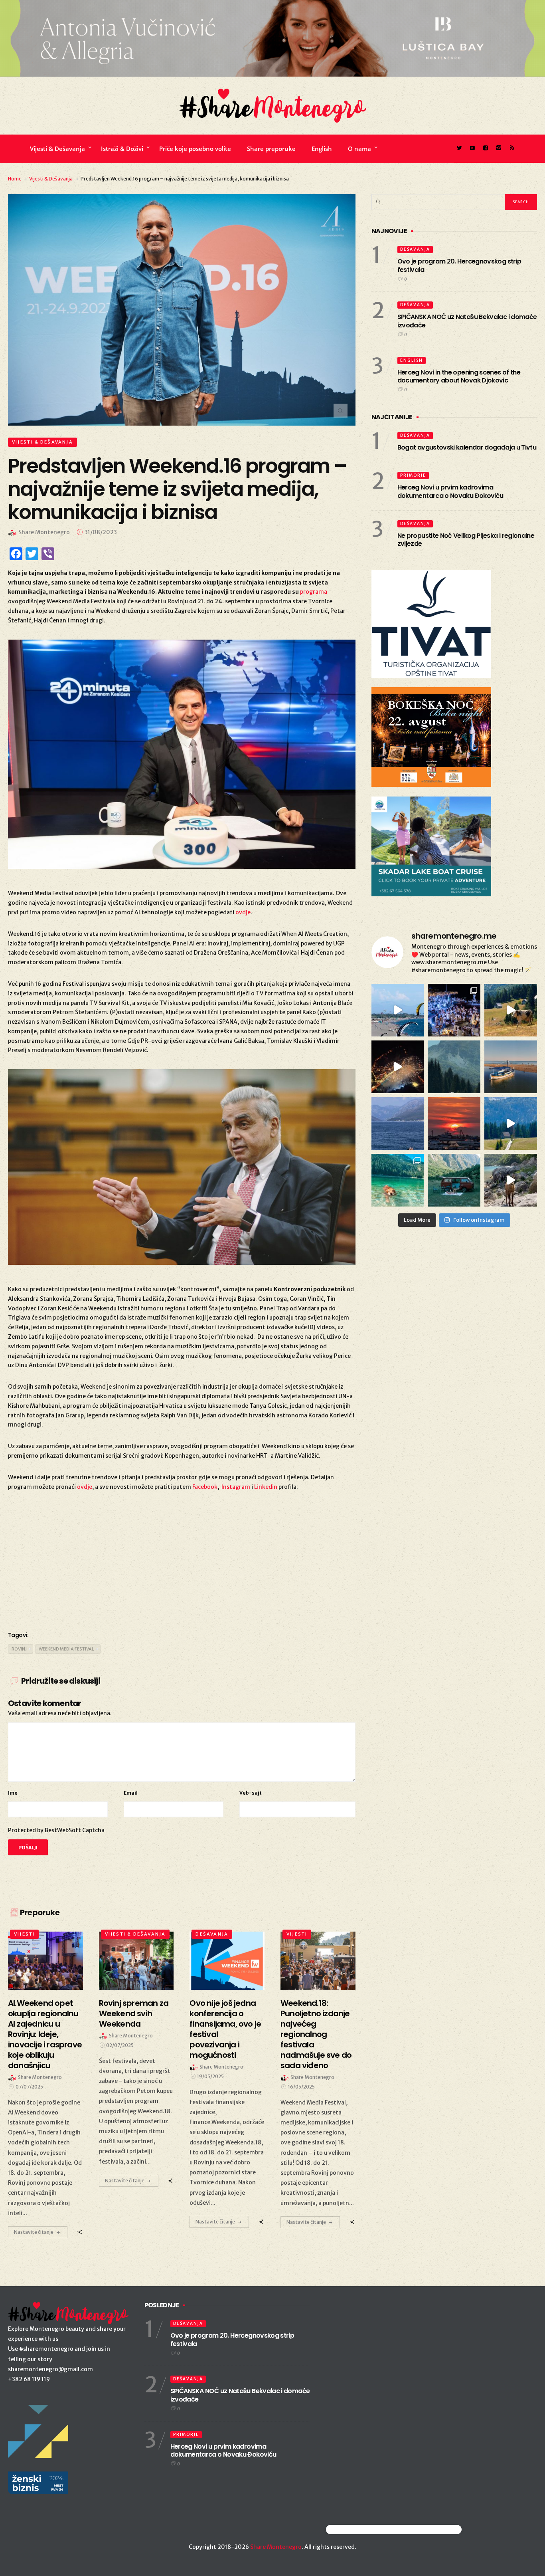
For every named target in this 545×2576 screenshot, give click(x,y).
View (41, 1961)
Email (131, 1793)
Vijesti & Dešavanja (57, 149)
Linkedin (266, 1487)
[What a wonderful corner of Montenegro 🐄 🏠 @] (511, 1010)
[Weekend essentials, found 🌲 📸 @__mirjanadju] (454, 1067)
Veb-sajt (251, 1793)
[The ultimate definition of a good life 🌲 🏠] (511, 1124)
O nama (359, 149)
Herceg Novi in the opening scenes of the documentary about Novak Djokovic (459, 376)
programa (314, 592)
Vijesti (24, 1934)
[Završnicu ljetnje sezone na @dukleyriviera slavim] (454, 1010)
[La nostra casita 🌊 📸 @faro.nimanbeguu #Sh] (398, 1010)
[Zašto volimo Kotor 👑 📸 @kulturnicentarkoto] (398, 1067)
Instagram (236, 1487)
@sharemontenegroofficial (361, 2529)
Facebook (205, 1487)
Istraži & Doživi (122, 149)
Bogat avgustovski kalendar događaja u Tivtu (467, 447)
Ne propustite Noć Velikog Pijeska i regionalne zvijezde (466, 540)
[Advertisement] (182, 1559)
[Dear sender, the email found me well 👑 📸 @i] (398, 1124)
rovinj (19, 1649)
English (322, 149)
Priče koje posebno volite (195, 149)
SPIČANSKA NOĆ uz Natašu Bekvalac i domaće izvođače (467, 321)
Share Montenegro (276, 2547)
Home (15, 179)
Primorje (413, 475)
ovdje (243, 912)
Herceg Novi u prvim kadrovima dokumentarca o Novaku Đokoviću (450, 491)
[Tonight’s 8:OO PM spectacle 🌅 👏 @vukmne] (454, 1124)
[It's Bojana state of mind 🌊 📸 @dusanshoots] (511, 1067)
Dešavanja (212, 1934)
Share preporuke (271, 149)
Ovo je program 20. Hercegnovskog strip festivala (459, 266)
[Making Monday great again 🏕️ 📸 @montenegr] (454, 1180)
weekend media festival (66, 1649)
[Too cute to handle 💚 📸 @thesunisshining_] (511, 1180)
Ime (13, 1793)
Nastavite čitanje (34, 2232)
